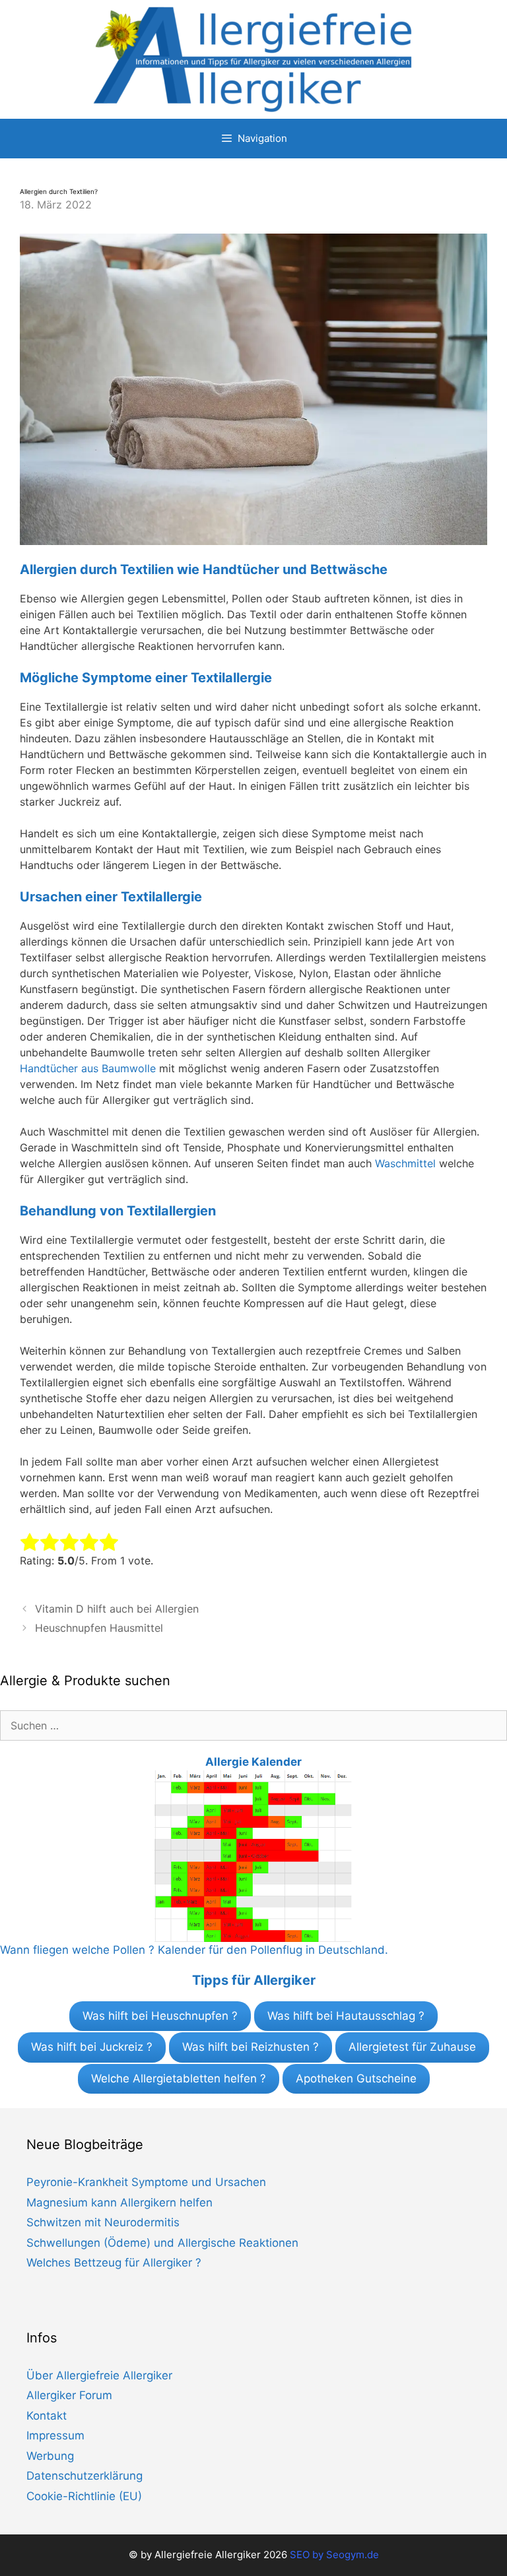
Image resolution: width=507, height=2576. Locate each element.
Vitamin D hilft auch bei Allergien (117, 1609)
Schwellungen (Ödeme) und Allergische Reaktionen (162, 2243)
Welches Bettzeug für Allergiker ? (114, 2263)
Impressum (55, 2435)
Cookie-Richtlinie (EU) (84, 2496)
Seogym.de (353, 2555)
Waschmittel (405, 1163)
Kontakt (47, 2416)
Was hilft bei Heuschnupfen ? (160, 2016)
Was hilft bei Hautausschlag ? (346, 2016)
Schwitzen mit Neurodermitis (103, 2222)
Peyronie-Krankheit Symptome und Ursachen (146, 2182)
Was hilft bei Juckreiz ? (92, 2047)
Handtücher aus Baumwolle (88, 1068)
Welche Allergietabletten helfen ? (179, 2078)
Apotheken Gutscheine (356, 2078)
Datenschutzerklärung (84, 2476)
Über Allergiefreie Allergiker (99, 2375)
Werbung (50, 2456)
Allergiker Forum (69, 2395)
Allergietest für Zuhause (412, 2047)
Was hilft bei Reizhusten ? (251, 2047)
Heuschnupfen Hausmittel (99, 1628)
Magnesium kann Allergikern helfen (119, 2203)
